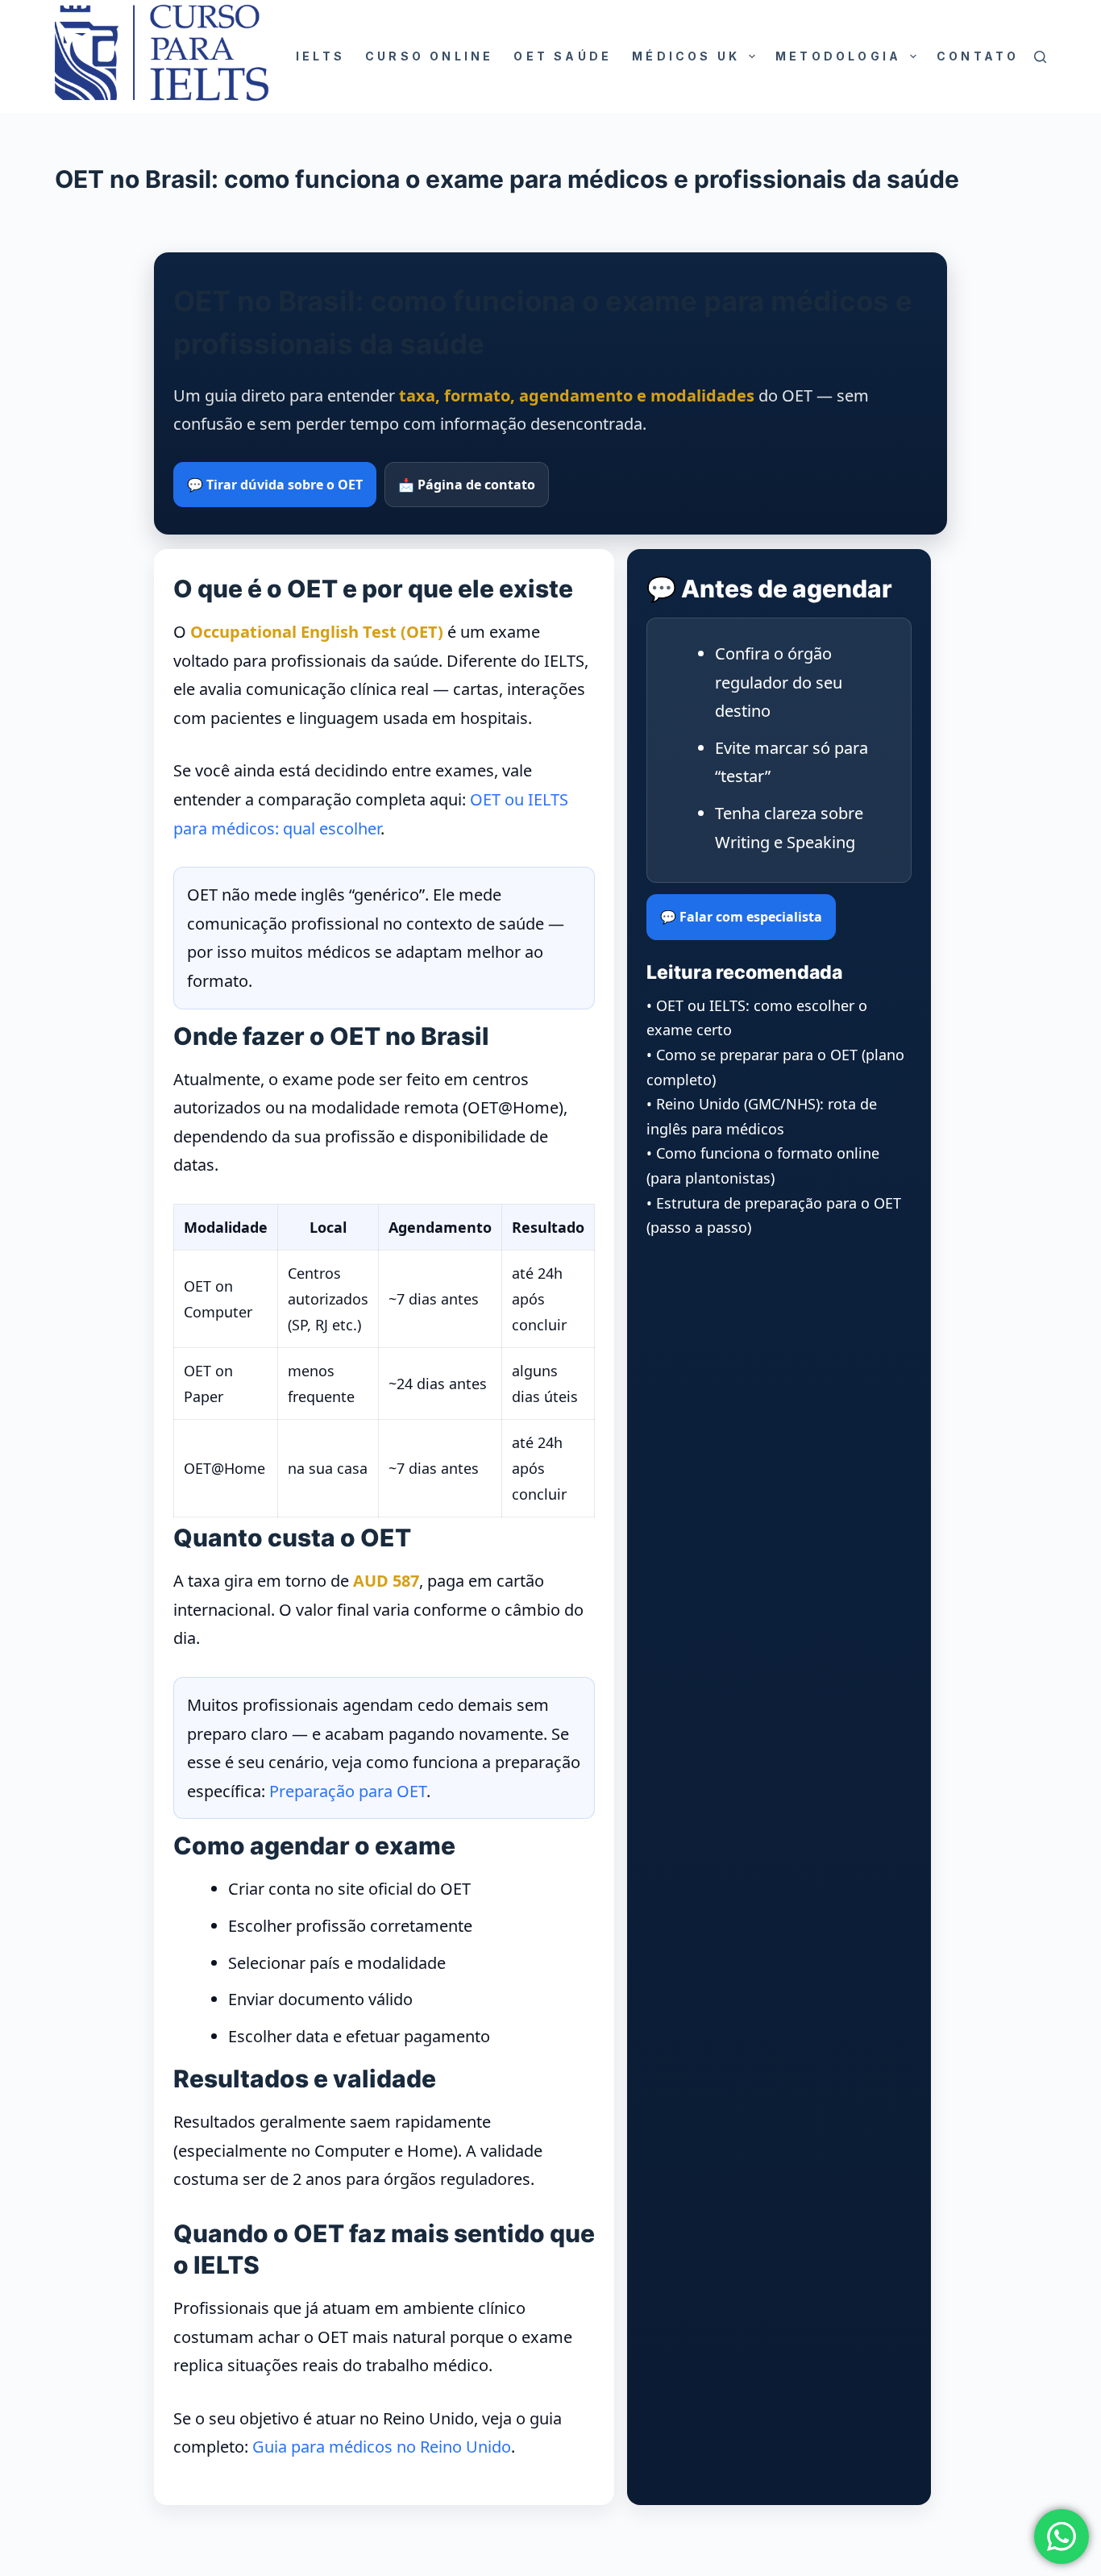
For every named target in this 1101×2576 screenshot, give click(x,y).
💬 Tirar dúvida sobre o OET (275, 485)
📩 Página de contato (467, 485)
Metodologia (838, 56)
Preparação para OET (348, 1791)
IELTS (320, 56)
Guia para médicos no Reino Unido (382, 2447)
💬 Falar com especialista (741, 917)
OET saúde (563, 56)
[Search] (1040, 57)
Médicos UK (686, 56)
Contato (978, 56)
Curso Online (429, 56)
